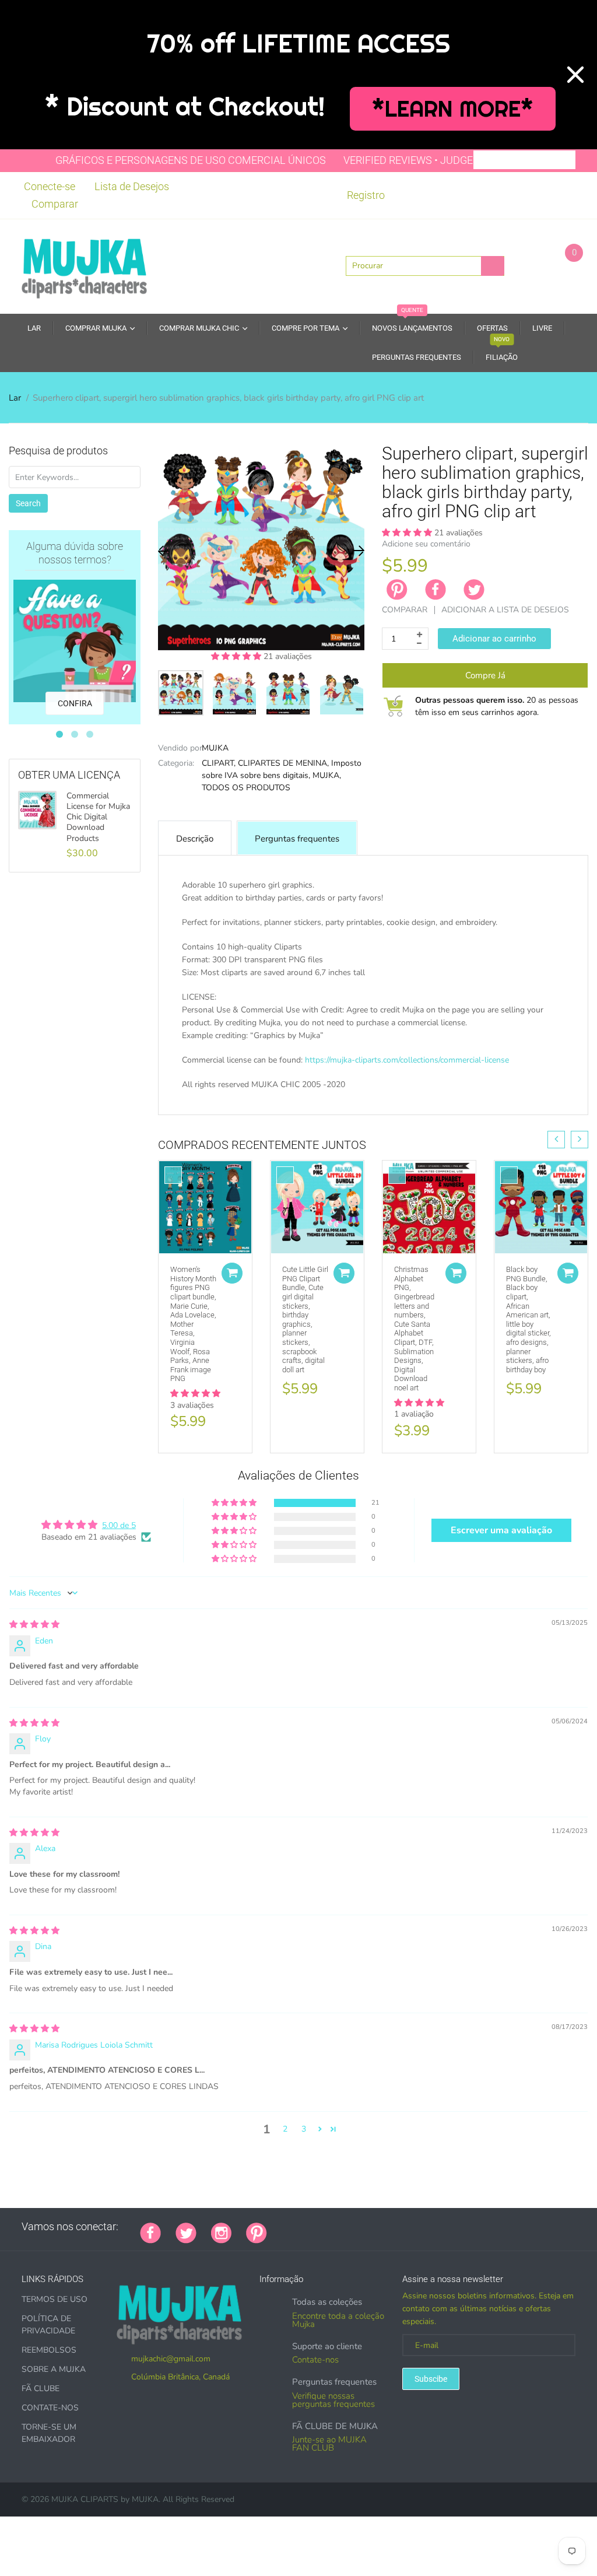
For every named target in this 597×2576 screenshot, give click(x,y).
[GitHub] (296, 2227)
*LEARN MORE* (453, 109)
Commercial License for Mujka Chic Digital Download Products (98, 817)
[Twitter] (474, 590)
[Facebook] (436, 590)
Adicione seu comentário (426, 544)
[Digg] (427, 2227)
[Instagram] (221, 2232)
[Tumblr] (354, 2227)
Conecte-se (50, 186)
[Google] (282, 2227)
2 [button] (285, 2129)
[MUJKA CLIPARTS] (84, 265)
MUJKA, (327, 775)
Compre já (485, 675)
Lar (15, 398)
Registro (366, 195)
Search (28, 503)
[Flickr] (325, 2227)
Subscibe (431, 2379)
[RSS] (311, 2227)
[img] (34, 1625)
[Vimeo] (384, 2227)
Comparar (55, 204)
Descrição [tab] (195, 839)
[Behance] (442, 2227)
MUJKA (215, 748)
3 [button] (304, 2129)
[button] (237, 656)
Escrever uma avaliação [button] (501, 1530)
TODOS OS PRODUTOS (246, 788)
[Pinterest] (257, 2232)
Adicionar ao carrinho (494, 639)
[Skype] (413, 2227)
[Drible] (369, 2227)
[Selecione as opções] (232, 1273)
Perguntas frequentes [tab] (297, 839)
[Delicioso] (398, 2227)
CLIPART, (219, 763)
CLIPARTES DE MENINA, (283, 763)
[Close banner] (575, 75)
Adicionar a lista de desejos (505, 610)
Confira (75, 703)
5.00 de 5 (119, 1525)
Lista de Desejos (132, 186)
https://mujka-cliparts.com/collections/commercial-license (407, 1060)
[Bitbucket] (340, 2227)
